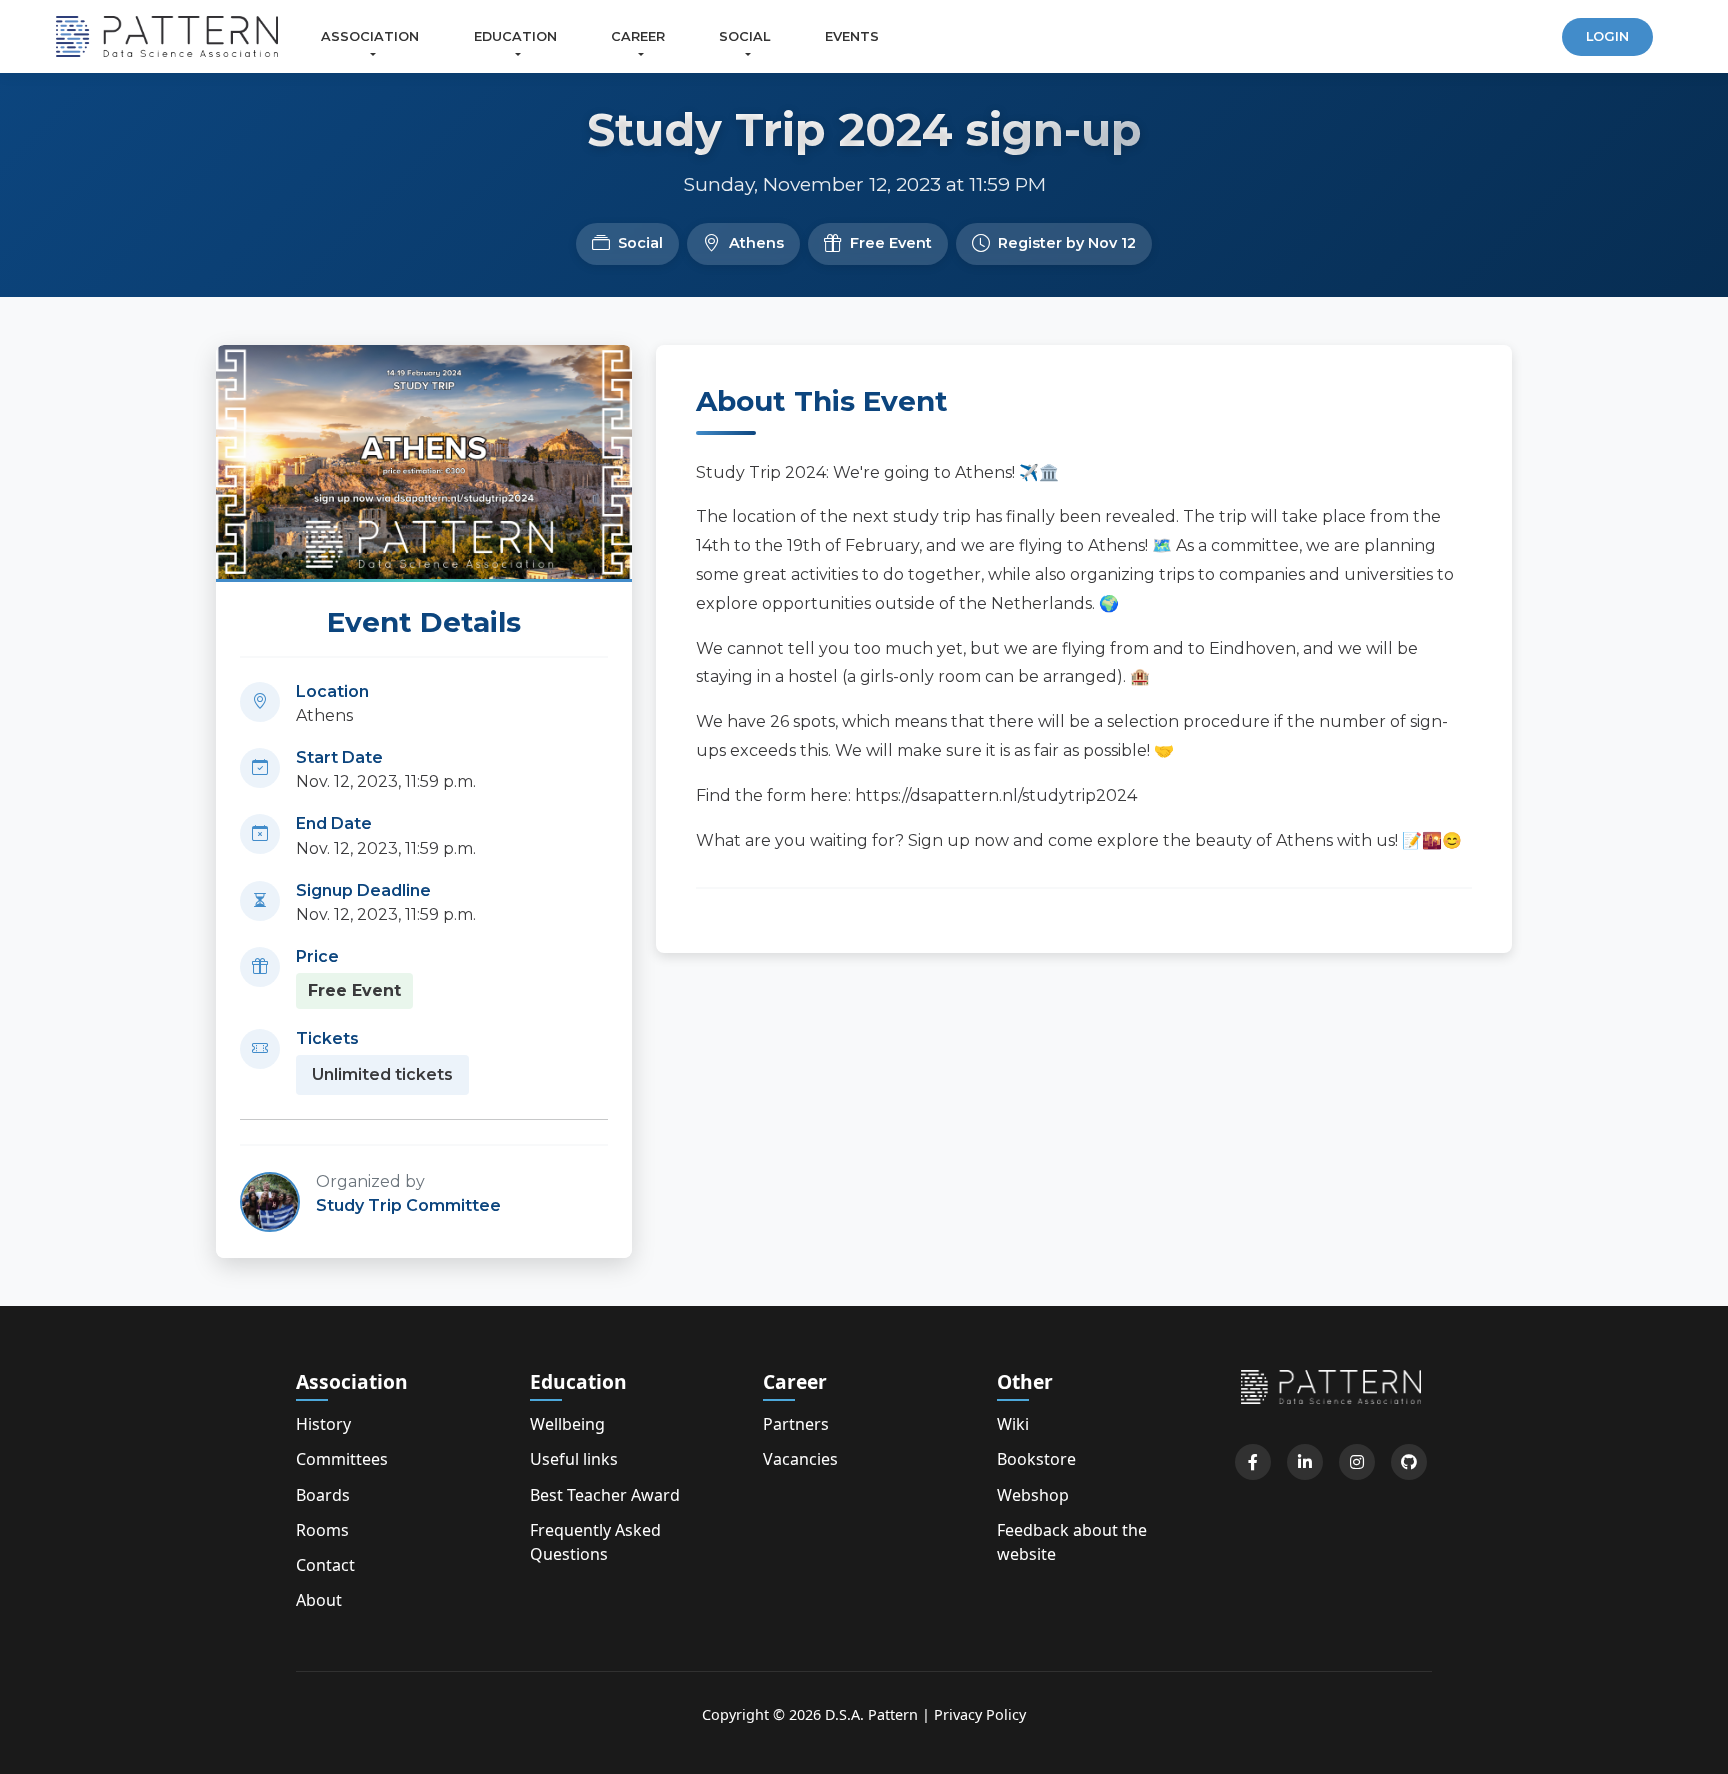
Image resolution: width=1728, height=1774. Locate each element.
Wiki (1013, 1424)
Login (1607, 36)
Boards (323, 1495)
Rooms (322, 1530)
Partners (796, 1424)
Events (852, 36)
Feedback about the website (1072, 1542)
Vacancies (800, 1459)
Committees (342, 1459)
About (319, 1600)
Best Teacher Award (605, 1495)
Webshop (1033, 1495)
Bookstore (1036, 1459)
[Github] (1409, 1462)
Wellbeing (567, 1424)
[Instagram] (1357, 1462)
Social (744, 36)
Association (370, 36)
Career (638, 36)
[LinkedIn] (1305, 1462)
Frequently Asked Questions (595, 1542)
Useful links (574, 1459)
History (323, 1424)
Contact (325, 1565)
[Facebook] (1253, 1462)
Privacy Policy (980, 1714)
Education (515, 36)
